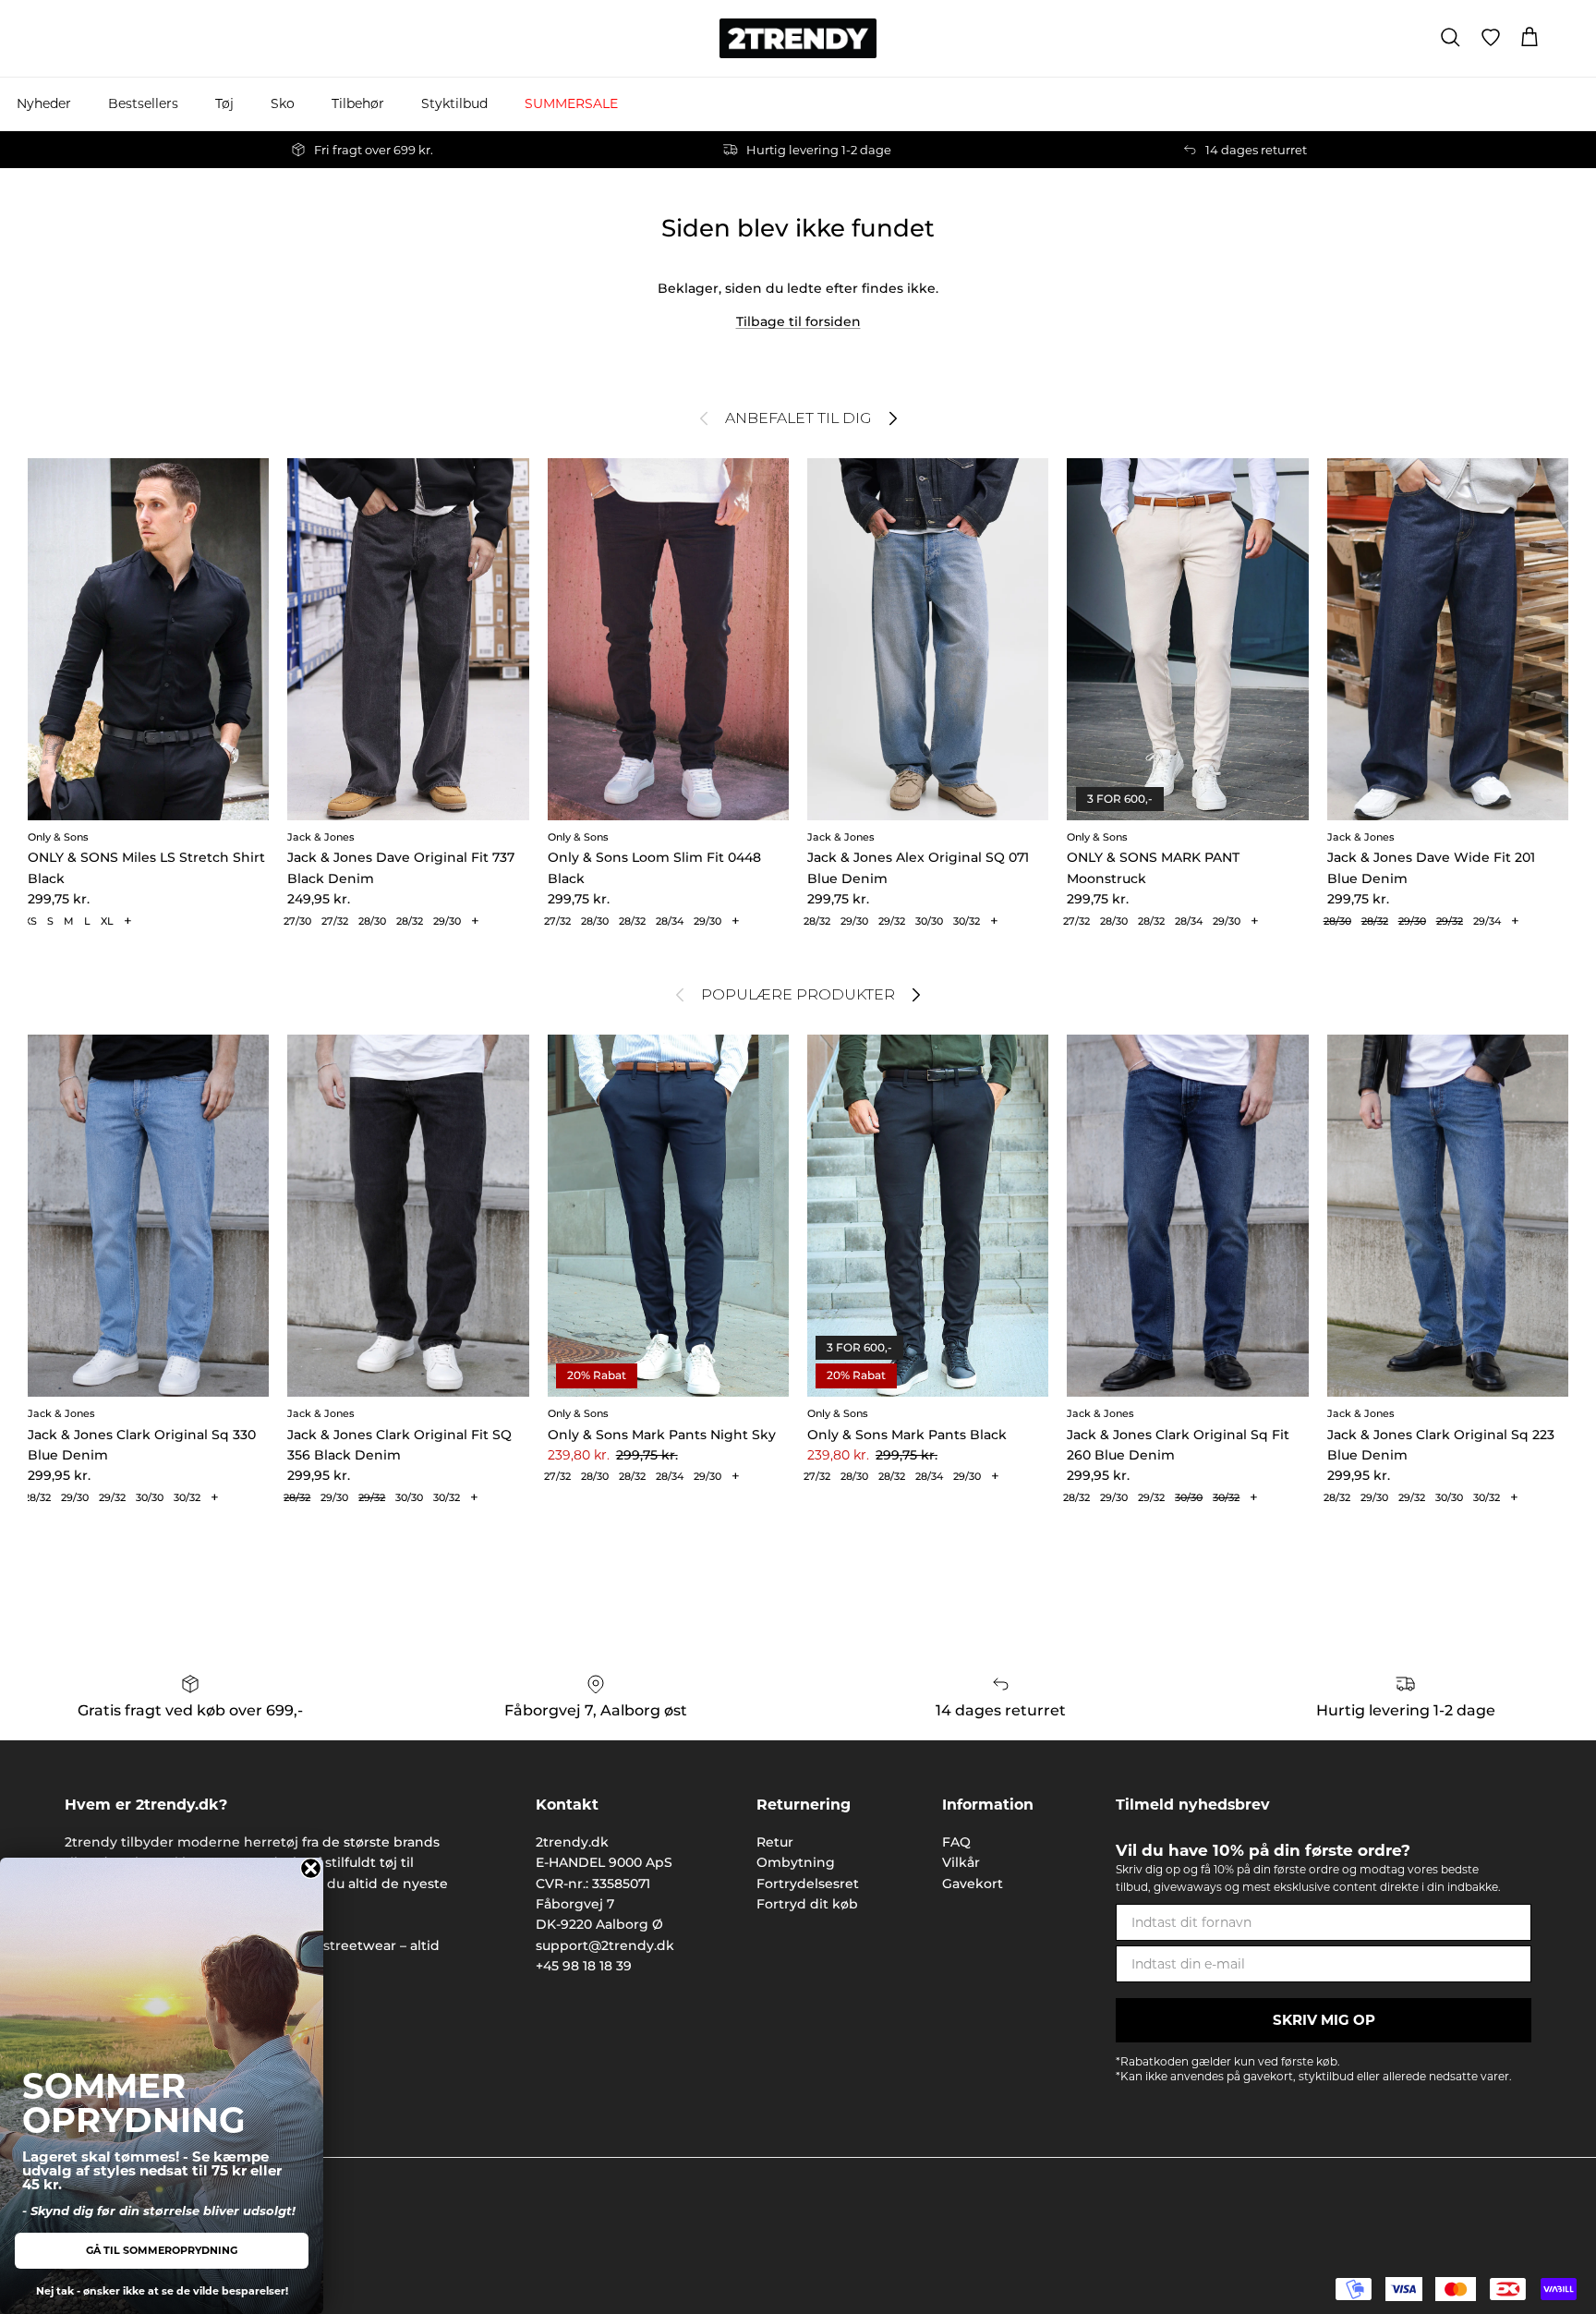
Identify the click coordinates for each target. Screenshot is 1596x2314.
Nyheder (44, 103)
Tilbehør (358, 103)
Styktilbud (454, 103)
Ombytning (796, 1862)
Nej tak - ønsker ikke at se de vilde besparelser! (162, 2291)
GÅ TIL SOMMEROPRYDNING (162, 2250)
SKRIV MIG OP (1324, 2020)
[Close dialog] (311, 1868)
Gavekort (973, 1884)
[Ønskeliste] (1491, 38)
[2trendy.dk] (798, 38)
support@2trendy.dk (605, 1945)
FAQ (956, 1842)
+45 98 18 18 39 (584, 1966)
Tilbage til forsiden (798, 321)
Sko (283, 103)
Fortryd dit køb (807, 1904)
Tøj (224, 103)
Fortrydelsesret (808, 1884)
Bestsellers (143, 103)
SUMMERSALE (571, 103)
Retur (775, 1842)
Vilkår (961, 1862)
